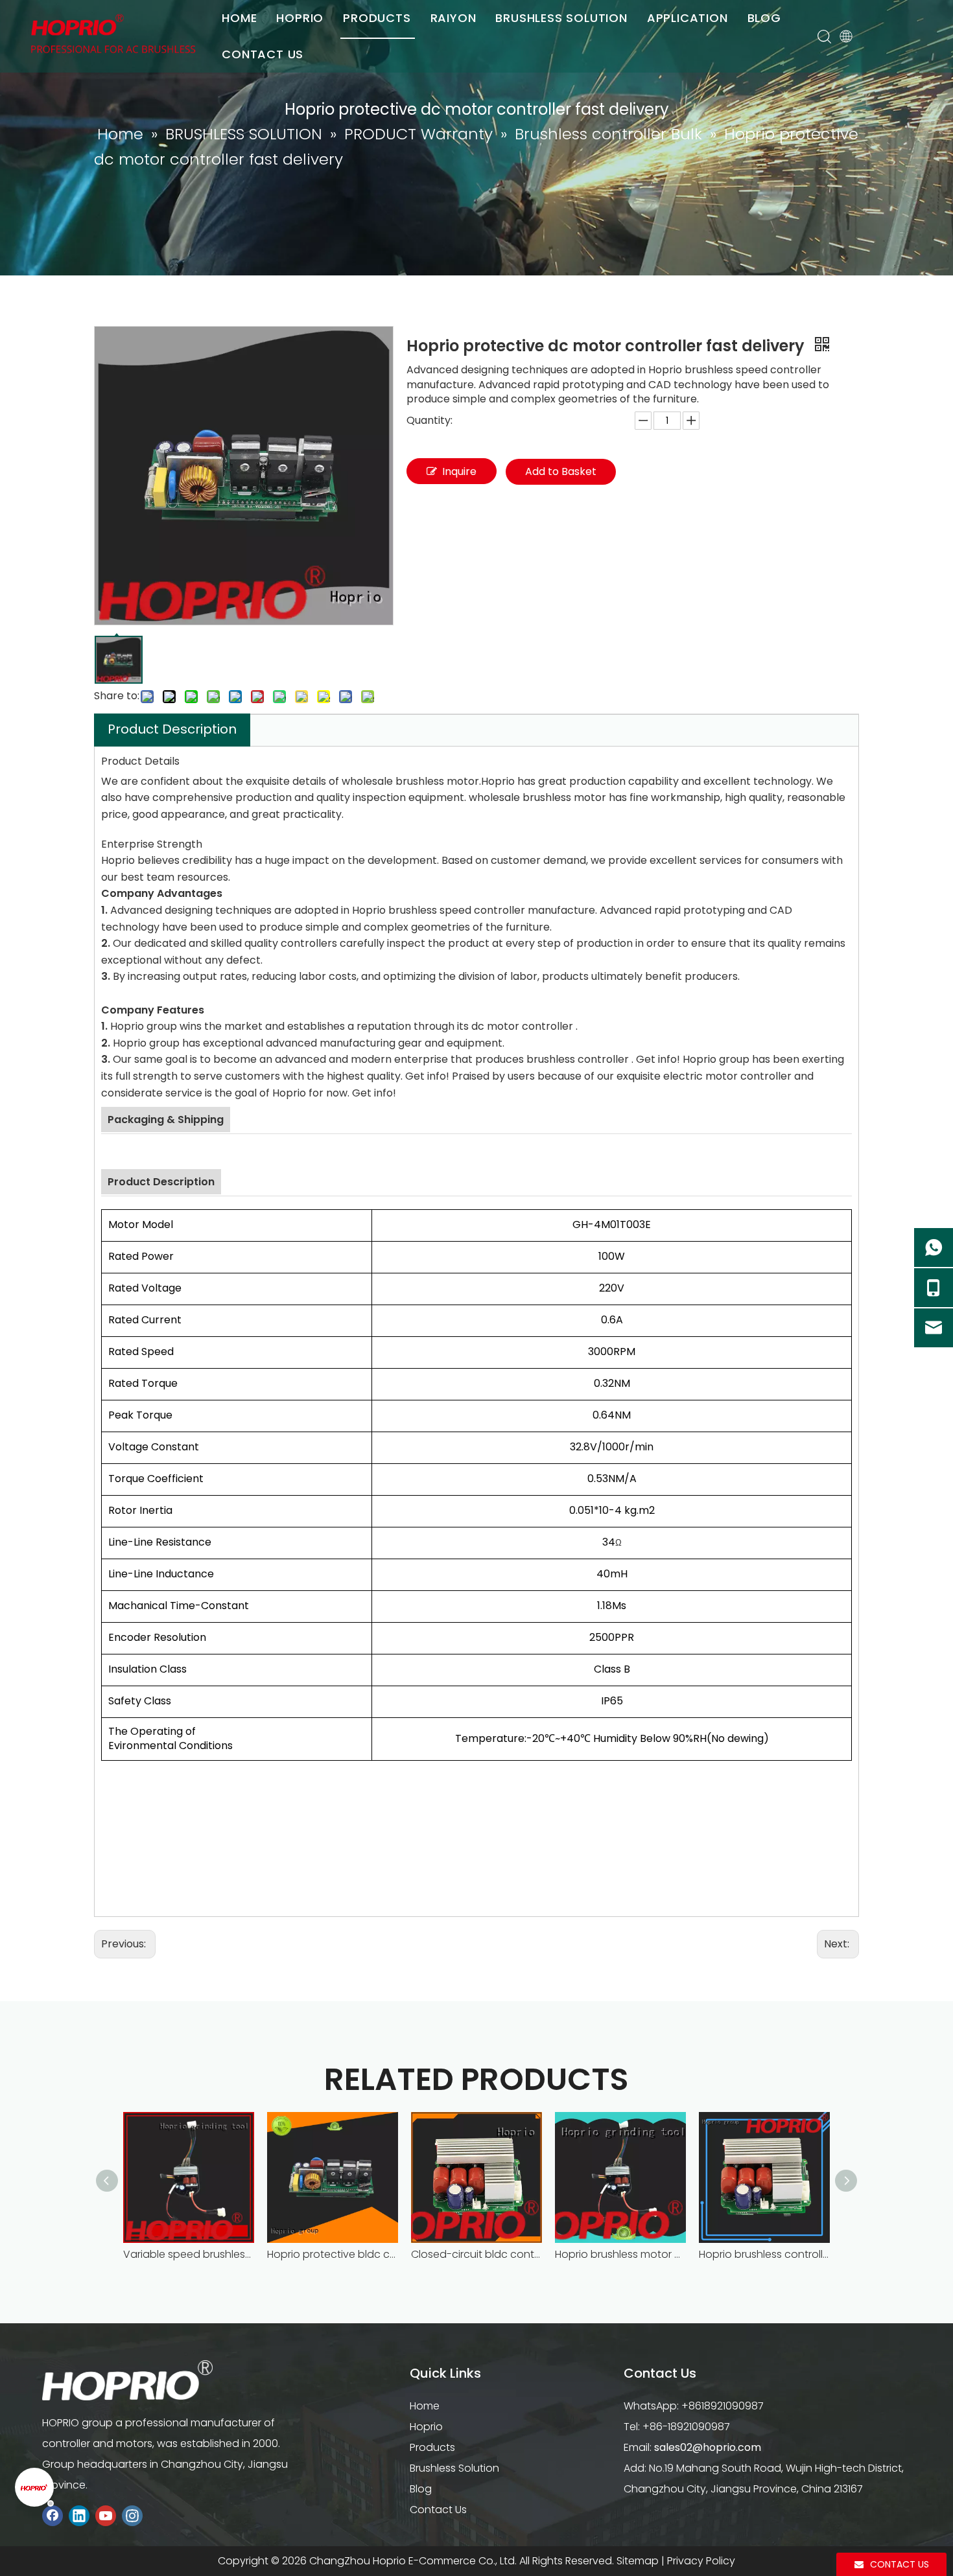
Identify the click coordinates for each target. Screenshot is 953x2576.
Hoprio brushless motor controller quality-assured (620, 2254)
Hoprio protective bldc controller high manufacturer (333, 2254)
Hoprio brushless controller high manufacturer (764, 2254)
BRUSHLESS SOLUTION (561, 18)
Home (425, 2406)
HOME (239, 18)
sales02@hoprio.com (708, 2447)
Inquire (459, 471)
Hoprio (426, 2427)
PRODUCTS (377, 18)
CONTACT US (263, 54)
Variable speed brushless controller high (189, 2254)
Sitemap (638, 2561)
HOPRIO (300, 18)
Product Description (172, 729)
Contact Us (438, 2510)
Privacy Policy (701, 2561)
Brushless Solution (454, 2468)
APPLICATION (688, 18)
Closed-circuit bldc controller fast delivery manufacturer (476, 2254)
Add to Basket (561, 471)
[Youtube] (106, 2515)
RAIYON (453, 18)
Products (432, 2447)
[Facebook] (53, 2515)
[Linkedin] (79, 2515)
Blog (421, 2489)
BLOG (764, 18)
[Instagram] (132, 2515)
